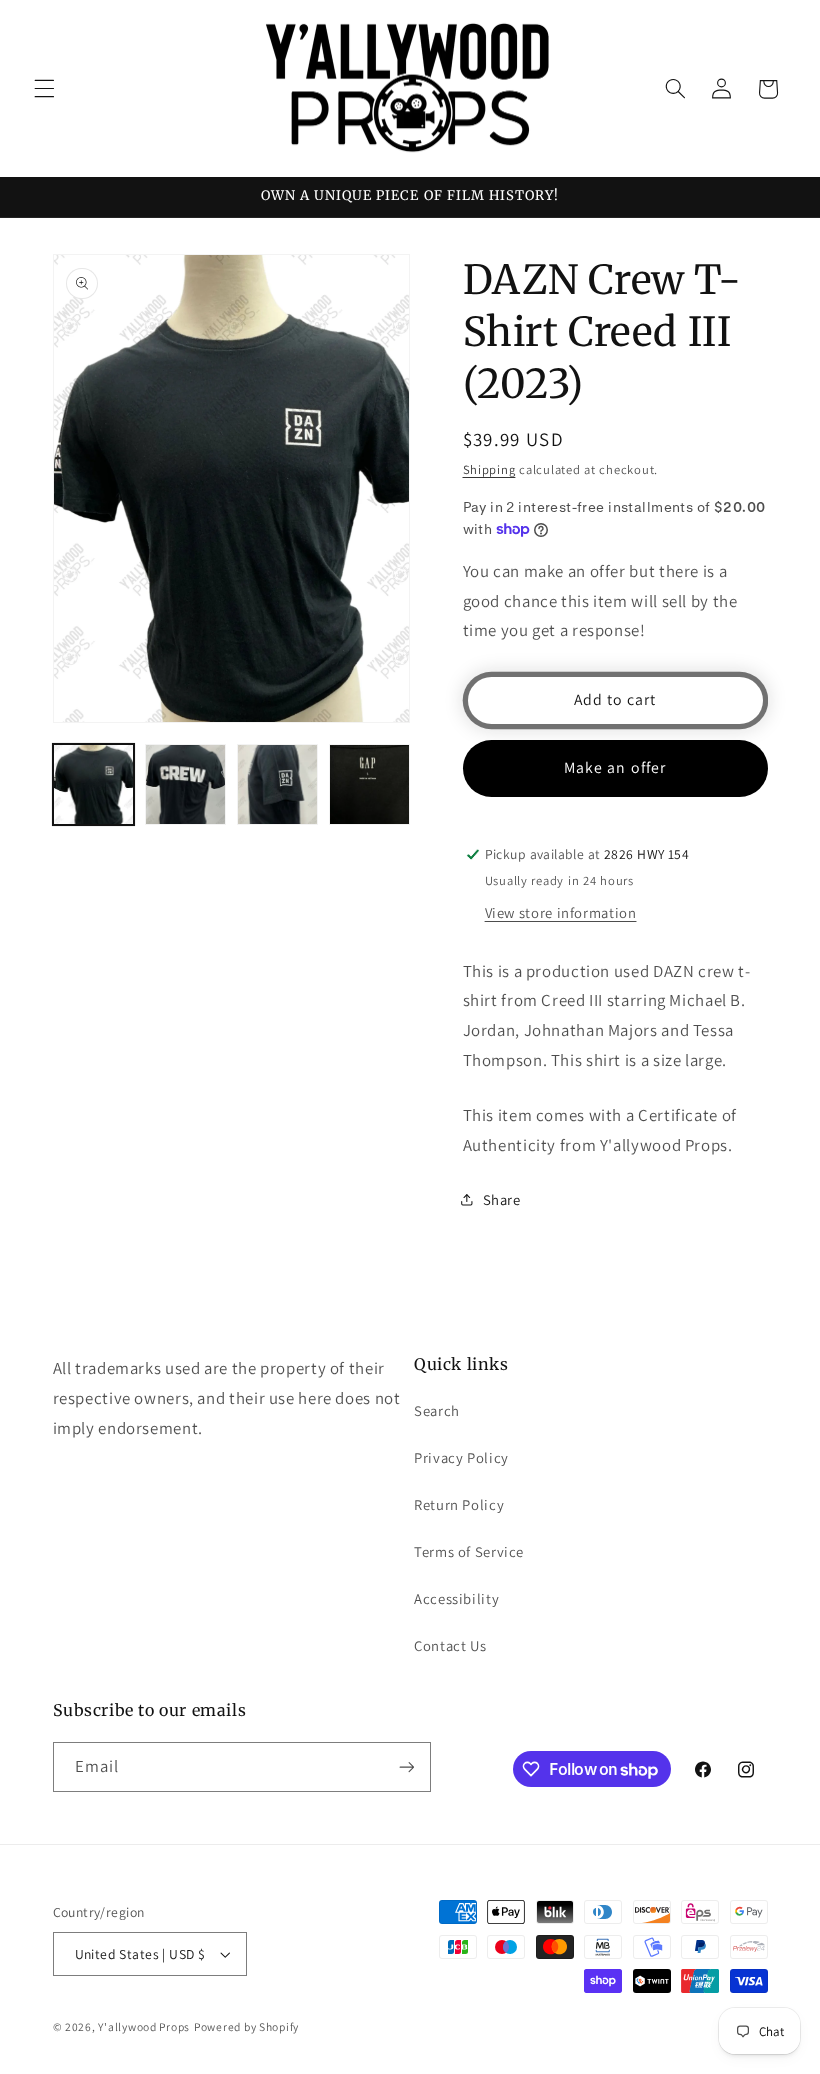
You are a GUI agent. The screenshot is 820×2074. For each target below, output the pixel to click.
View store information (561, 912)
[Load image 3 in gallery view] (278, 785)
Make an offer (615, 767)
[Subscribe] (406, 1766)
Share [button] (502, 1199)
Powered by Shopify (246, 2026)
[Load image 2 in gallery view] (186, 785)
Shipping (489, 469)
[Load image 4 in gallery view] (370, 785)
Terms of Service (469, 1551)
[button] (44, 89)
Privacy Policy (461, 1457)
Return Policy (459, 1504)
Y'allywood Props (144, 2026)
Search (437, 1410)
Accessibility (456, 1598)
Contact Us (450, 1645)
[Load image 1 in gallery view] (94, 785)
